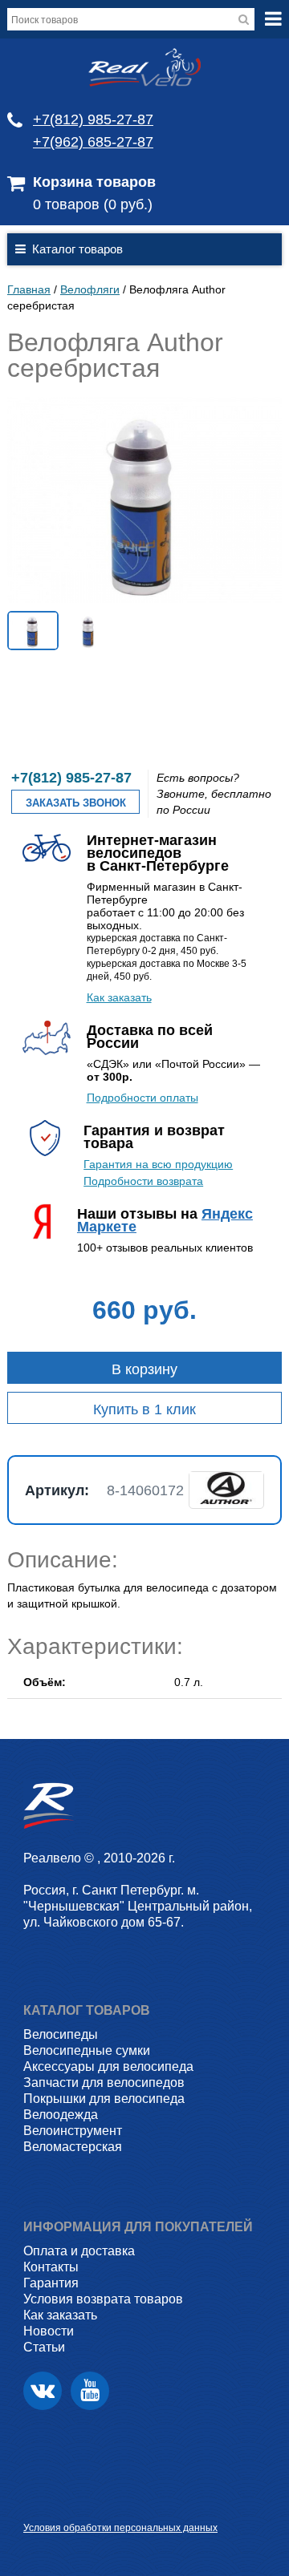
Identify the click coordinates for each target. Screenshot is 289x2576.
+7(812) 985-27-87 (93, 119)
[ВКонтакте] (43, 2391)
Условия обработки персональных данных (120, 2528)
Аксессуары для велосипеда (108, 2066)
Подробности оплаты (142, 1098)
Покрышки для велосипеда (104, 2099)
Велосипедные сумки (87, 2050)
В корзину (144, 1369)
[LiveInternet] (36, 2503)
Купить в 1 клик (144, 1409)
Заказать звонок (76, 803)
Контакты (51, 2267)
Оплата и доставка (79, 2251)
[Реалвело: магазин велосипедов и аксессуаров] (144, 83)
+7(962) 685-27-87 (93, 142)
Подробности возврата (143, 1181)
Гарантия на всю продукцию (158, 1164)
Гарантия (51, 2283)
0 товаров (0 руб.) (93, 204)
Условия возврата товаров (103, 2299)
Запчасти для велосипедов (104, 2083)
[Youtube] (90, 2391)
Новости (49, 2331)
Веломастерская (73, 2147)
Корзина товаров (94, 182)
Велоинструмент (73, 2131)
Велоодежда (61, 2115)
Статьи (44, 2347)
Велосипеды (61, 2034)
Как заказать (119, 997)
